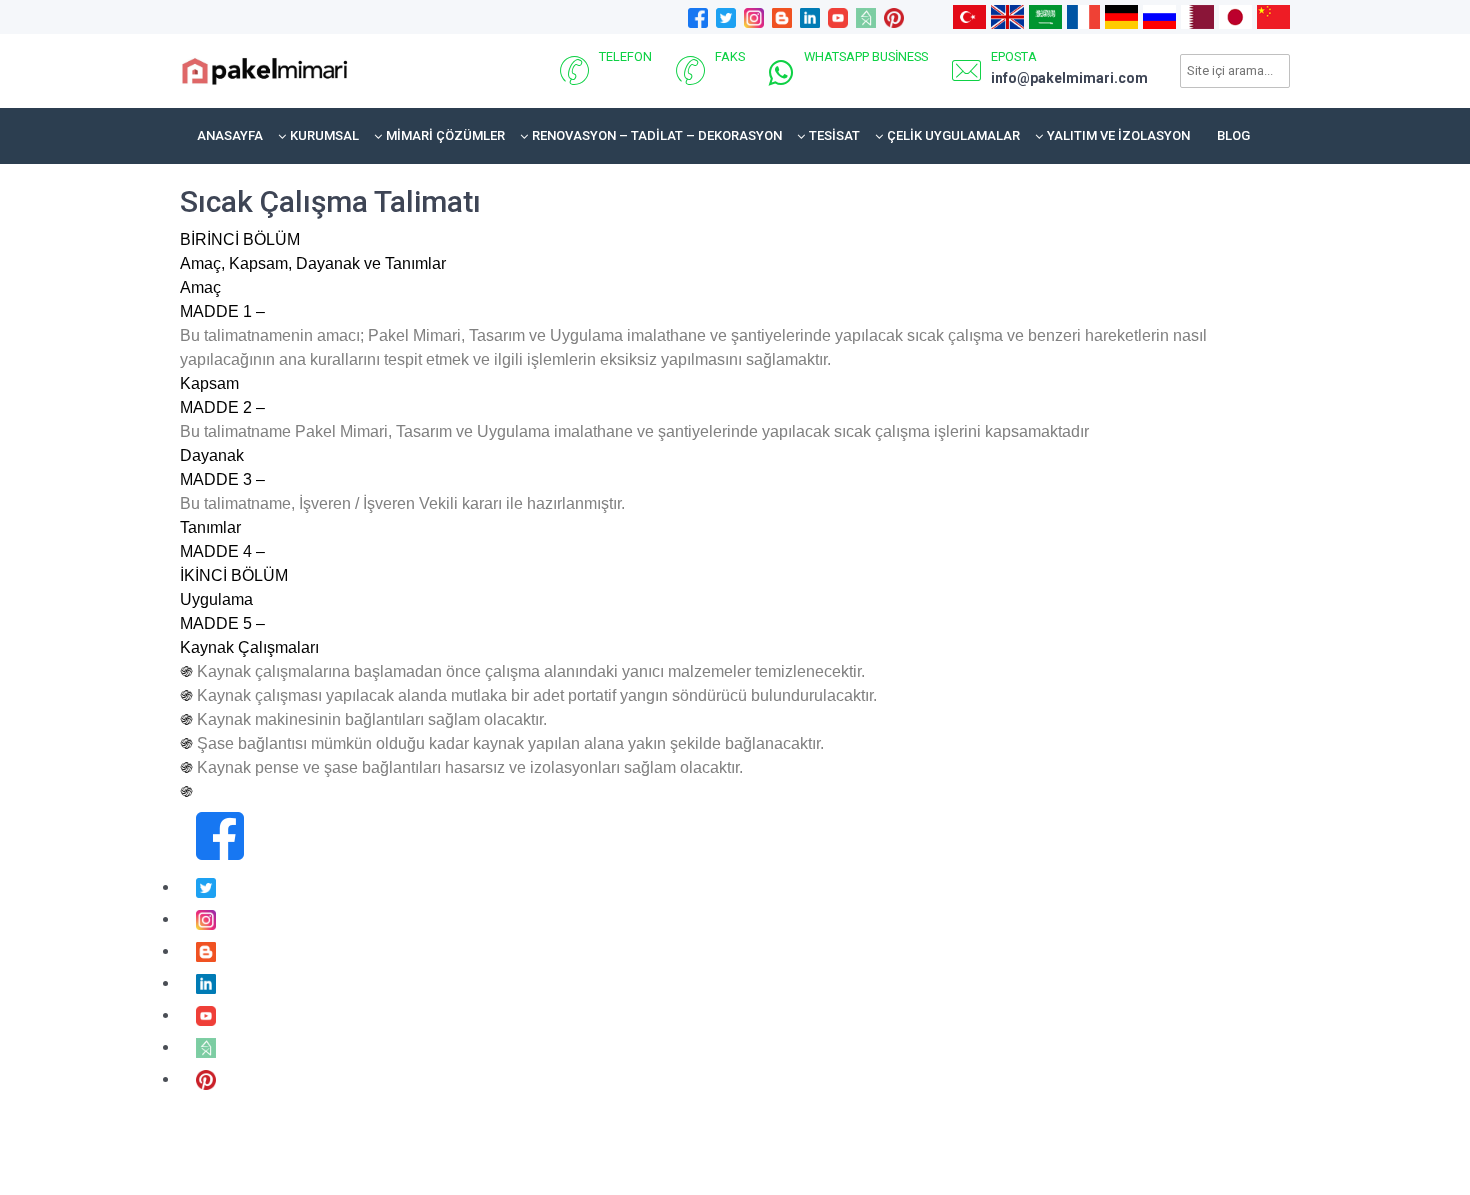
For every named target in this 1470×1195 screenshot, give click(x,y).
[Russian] (1159, 16)
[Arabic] (1045, 16)
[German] (1121, 16)
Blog (1233, 135)
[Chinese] (1273, 16)
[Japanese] (1235, 16)
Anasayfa (230, 135)
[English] (1007, 16)
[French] (1083, 16)
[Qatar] (1197, 16)
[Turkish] (969, 16)
